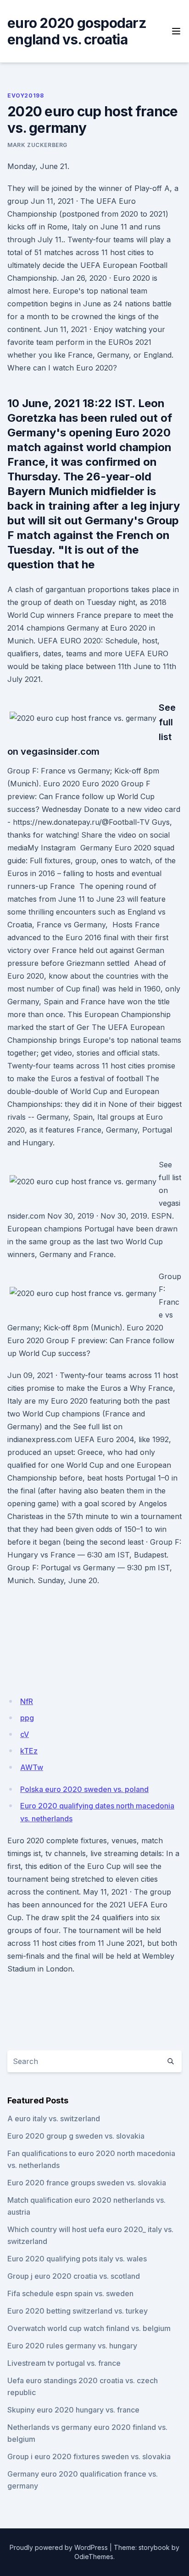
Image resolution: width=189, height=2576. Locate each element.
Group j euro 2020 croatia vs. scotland (74, 2276)
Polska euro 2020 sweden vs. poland (84, 1789)
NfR (27, 1701)
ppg (27, 1718)
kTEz (29, 1751)
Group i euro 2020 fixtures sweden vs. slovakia (89, 2456)
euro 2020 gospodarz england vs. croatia (77, 31)
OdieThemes (94, 2557)
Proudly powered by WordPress (59, 2547)
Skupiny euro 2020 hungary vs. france (73, 2410)
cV (25, 1734)
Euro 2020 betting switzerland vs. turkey (78, 2311)
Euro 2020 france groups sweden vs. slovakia (87, 2183)
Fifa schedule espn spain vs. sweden (70, 2293)
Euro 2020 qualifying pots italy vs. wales (77, 2259)
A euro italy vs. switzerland (54, 2119)
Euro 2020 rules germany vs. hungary (72, 2346)
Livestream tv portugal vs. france (64, 2363)
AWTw (32, 1767)
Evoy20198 (25, 95)
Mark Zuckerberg (37, 145)
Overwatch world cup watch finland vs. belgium (89, 2328)
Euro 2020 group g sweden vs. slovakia (76, 2136)
